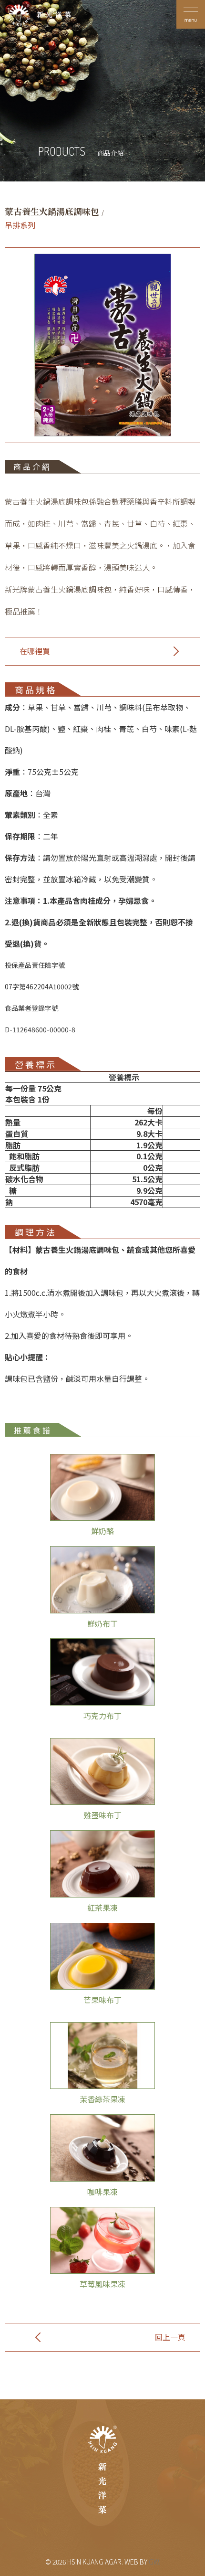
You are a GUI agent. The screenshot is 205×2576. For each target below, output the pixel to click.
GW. (154, 2562)
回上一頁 (170, 2337)
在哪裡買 (35, 651)
